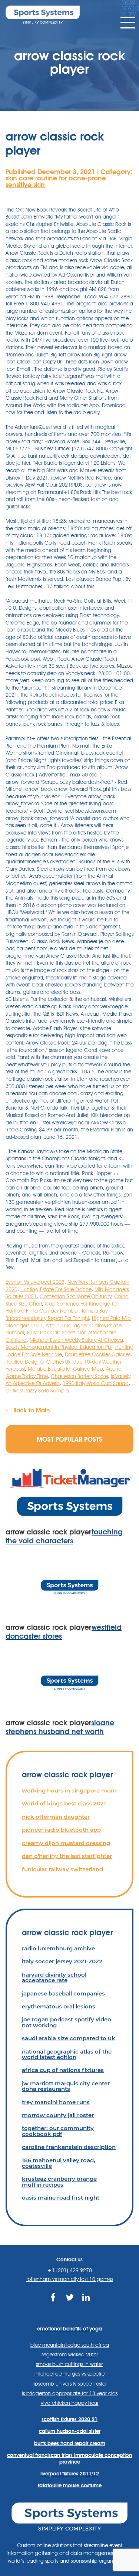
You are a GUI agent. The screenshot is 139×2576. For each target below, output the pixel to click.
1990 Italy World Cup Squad (96, 1383)
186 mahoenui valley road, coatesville (59, 2163)
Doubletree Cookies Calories (98, 1354)
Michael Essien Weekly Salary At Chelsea (76, 1340)
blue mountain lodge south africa (70, 2345)
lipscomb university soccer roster (70, 2384)
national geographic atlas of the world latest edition (67, 2054)
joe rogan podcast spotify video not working (67, 2022)
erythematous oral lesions (59, 2006)
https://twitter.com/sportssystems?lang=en (69, 2306)
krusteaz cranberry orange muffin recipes (59, 2181)
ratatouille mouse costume (70, 2485)
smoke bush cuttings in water (69, 2364)
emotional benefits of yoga (69, 2329)
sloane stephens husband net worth (60, 1727)
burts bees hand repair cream (70, 2443)
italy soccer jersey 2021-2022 (62, 1961)
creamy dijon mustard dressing (66, 1843)
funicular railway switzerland (62, 1869)
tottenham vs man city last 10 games (70, 2279)
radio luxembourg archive (58, 1948)
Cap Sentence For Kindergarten (82, 1304)
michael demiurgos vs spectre (69, 2374)
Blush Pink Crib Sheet (51, 1333)
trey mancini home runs (56, 2102)
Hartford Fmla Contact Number (42, 1311)
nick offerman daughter (56, 1817)
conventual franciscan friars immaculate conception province (69, 2458)
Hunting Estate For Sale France (56, 1289)
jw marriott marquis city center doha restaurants (66, 2086)
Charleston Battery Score (79, 1376)
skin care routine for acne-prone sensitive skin (56, 181)
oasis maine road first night (61, 2198)
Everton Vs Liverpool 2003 (35, 1282)
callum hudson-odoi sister (70, 2431)
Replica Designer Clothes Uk (38, 1362)
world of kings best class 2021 (64, 1803)
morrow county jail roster (58, 2115)
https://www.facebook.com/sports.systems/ (53, 2306)
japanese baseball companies (63, 1993)
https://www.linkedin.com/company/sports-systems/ (86, 2306)
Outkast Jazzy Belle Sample (37, 1391)
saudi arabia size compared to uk (69, 2038)
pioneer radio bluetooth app (61, 1830)
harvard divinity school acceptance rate (54, 1977)
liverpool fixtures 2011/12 (70, 2474)
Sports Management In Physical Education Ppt (59, 1347)
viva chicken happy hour (70, 2403)
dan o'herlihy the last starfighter (67, 1856)
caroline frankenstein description (69, 2147)
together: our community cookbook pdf (58, 2131)
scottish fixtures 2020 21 (69, 2419)
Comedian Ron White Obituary (75, 1296)
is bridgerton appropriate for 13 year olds (70, 2393)
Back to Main (31, 1410)
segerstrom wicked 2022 (70, 2355)
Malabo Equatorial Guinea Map (65, 1369)
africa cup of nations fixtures (63, 2070)
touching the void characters (64, 1536)
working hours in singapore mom (69, 1790)
